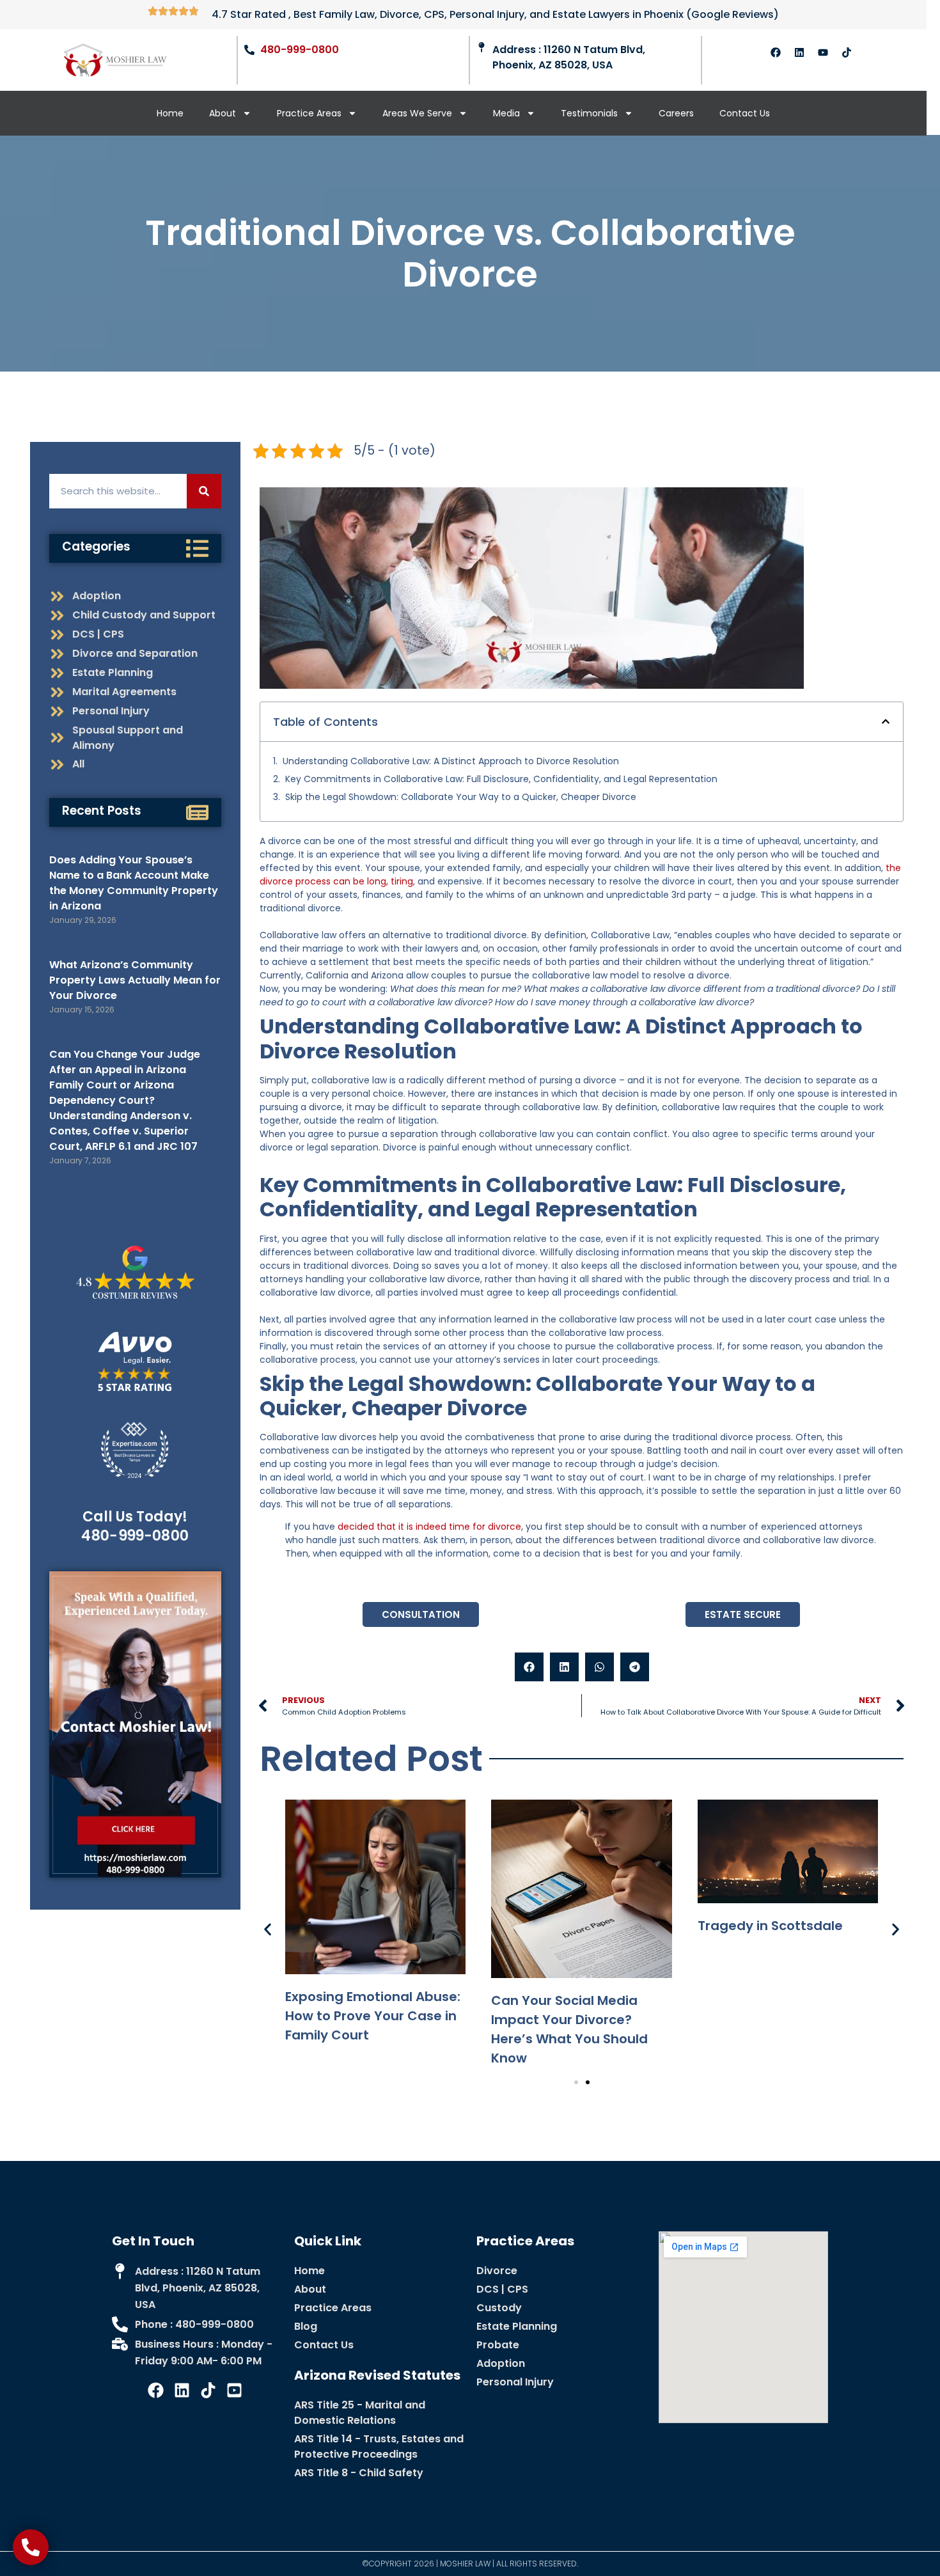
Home (170, 113)
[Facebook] (776, 52)
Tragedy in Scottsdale (770, 1926)
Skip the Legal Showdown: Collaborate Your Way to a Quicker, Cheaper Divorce (461, 797)
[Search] (204, 491)
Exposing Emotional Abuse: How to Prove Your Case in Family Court (373, 2016)
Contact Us (745, 113)
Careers (676, 113)
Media (506, 113)
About (223, 113)
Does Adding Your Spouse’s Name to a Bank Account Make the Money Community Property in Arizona (134, 883)
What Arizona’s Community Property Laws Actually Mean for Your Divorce (135, 980)
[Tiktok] (847, 52)
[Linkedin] (799, 52)
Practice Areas (309, 113)
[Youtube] (823, 52)
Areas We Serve (417, 113)
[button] (886, 721)
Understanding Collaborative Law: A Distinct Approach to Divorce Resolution (451, 761)
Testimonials (589, 113)
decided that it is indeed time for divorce (429, 1527)
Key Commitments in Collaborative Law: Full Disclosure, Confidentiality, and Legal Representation (501, 779)
